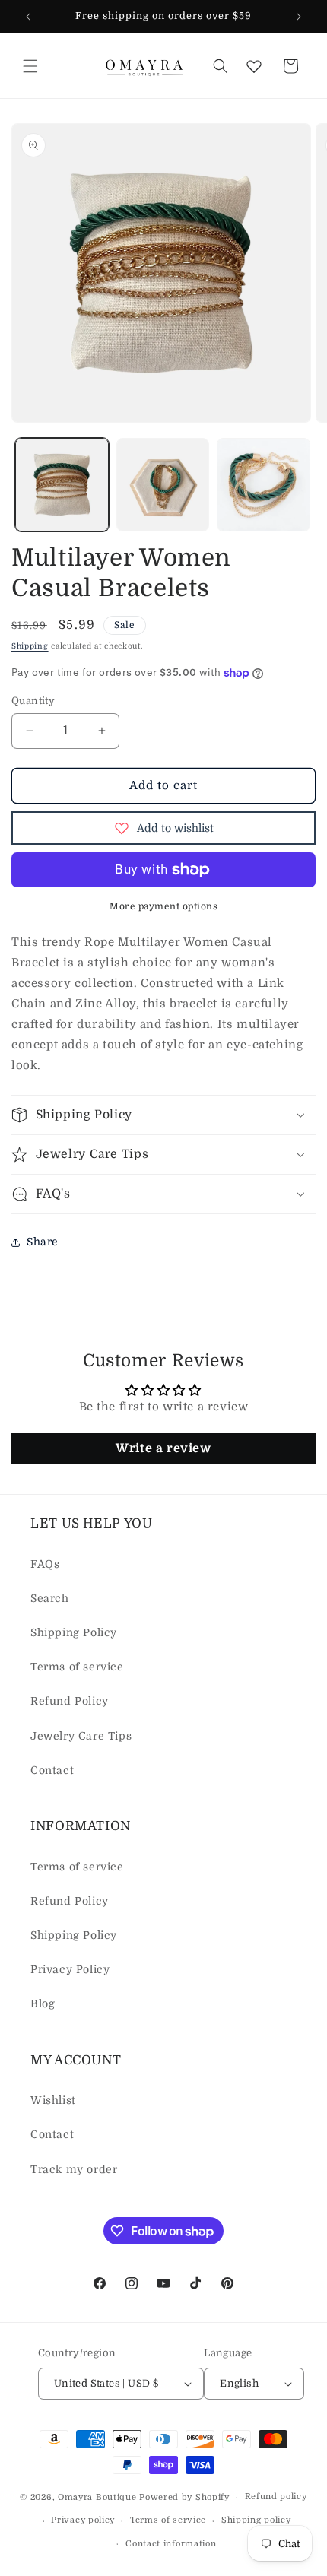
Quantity (33, 701)
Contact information (171, 2544)
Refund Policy (70, 1701)
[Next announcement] (299, 17)
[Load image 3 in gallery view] (264, 485)
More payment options (163, 906)
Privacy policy (83, 2520)
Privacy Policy (70, 1969)
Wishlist (53, 2100)
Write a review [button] (163, 1448)
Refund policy (276, 2497)
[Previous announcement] (28, 17)
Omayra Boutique (97, 2497)
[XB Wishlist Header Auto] (254, 66)
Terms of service (77, 1667)
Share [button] (43, 1242)
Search (50, 1598)
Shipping (30, 646)
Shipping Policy (74, 1632)
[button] (30, 66)
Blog (43, 2003)
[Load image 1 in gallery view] (62, 485)
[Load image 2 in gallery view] (163, 485)
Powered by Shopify (184, 2497)
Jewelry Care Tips (81, 1736)
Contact (52, 1770)
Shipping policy (256, 2520)
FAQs (45, 1564)
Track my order (74, 2169)
